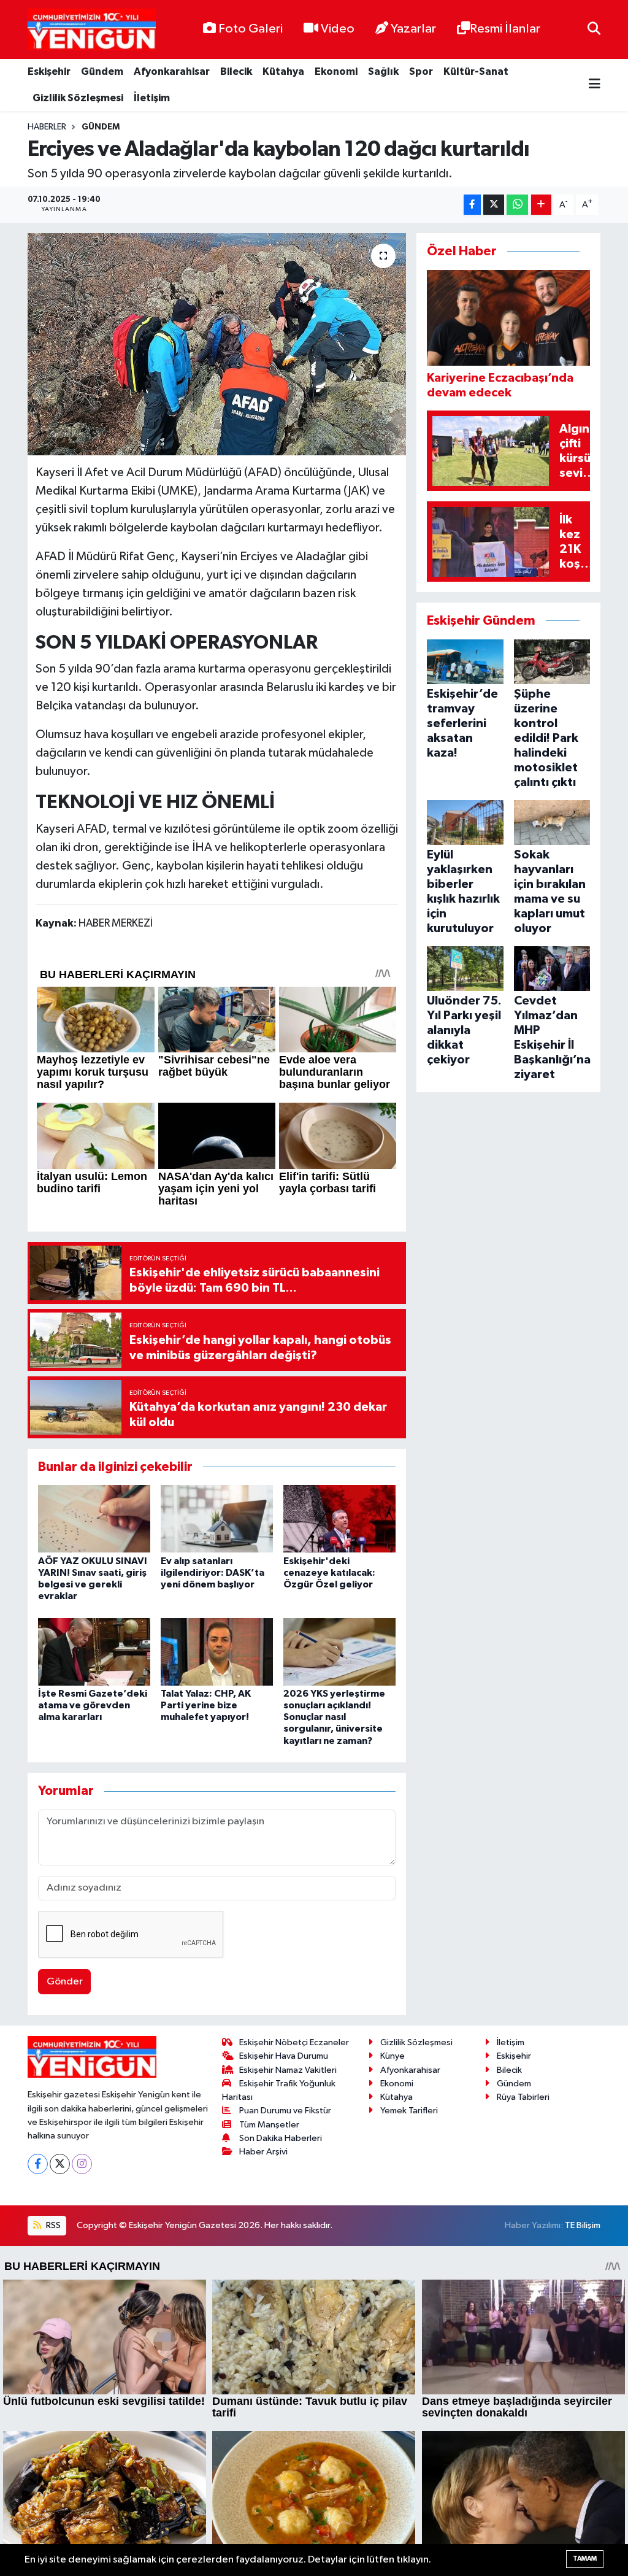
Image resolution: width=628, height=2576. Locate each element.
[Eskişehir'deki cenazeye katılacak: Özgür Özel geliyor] (339, 1518)
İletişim (152, 98)
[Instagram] (82, 2164)
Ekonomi (336, 71)
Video (338, 29)
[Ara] (594, 29)
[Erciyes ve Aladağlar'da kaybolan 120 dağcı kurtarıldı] (217, 344)
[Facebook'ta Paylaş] (472, 205)
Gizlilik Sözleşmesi (78, 98)
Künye (392, 2056)
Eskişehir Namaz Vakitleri (288, 2070)
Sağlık (383, 71)
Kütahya (283, 71)
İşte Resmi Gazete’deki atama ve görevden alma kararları (93, 1705)
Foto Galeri (251, 29)
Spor (421, 71)
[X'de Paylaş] (494, 205)
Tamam (585, 2559)
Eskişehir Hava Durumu (284, 2056)
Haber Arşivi (263, 2152)
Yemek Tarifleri (409, 2111)
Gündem (102, 71)
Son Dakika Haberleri (281, 2138)
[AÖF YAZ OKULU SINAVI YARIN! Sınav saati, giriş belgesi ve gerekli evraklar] (94, 1518)
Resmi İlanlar (505, 29)
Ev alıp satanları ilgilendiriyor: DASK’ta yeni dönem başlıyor (213, 1573)
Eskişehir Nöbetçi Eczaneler (294, 2042)
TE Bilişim (583, 2225)
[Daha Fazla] (541, 205)
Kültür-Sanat (476, 71)
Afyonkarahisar (172, 71)
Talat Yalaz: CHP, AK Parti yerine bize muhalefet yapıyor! (206, 1705)
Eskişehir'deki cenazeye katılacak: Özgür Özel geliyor (329, 1573)
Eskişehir (49, 71)
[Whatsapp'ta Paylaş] (517, 205)
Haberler (47, 127)
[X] (60, 2164)
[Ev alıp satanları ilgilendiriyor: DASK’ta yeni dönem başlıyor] (217, 1518)
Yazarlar (413, 29)
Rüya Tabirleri (523, 2097)
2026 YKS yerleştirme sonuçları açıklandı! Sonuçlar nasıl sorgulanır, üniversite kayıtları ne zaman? (334, 1717)
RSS (52, 2225)
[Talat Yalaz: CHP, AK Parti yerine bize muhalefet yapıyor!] (217, 1652)
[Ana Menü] (595, 85)
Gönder (65, 1982)
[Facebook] (38, 2164)
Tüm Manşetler (269, 2125)
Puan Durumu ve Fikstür (285, 2111)
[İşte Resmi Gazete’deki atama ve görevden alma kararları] (94, 1652)
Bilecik (236, 71)
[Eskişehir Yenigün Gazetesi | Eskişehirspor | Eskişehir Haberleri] (92, 30)
